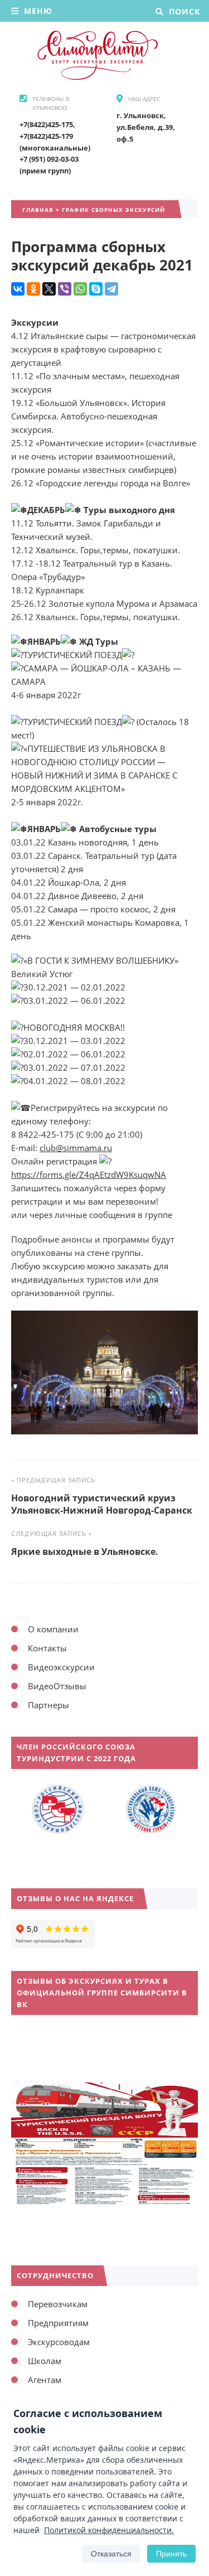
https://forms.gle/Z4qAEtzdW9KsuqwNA (89, 1175)
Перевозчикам (58, 2304)
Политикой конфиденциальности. (109, 2530)
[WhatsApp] (80, 289)
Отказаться (111, 2554)
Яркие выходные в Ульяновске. (85, 1552)
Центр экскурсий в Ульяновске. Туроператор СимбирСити (95, 55)
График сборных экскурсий (113, 210)
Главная (38, 210)
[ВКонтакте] (18, 289)
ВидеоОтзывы (57, 1686)
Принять (171, 2554)
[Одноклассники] (33, 289)
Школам (45, 2361)
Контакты (47, 1648)
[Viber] (65, 289)
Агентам (45, 2380)
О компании (53, 1629)
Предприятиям (58, 2323)
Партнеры (48, 1705)
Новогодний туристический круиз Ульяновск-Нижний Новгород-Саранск (102, 1504)
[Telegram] (111, 289)
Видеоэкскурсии (61, 1667)
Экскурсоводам (59, 2342)
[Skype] (96, 289)
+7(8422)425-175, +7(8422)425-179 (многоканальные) (55, 136)
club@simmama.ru (76, 1148)
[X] (49, 289)
